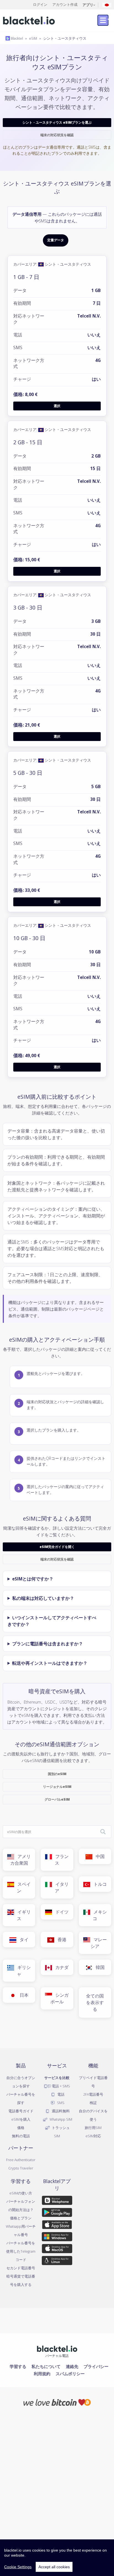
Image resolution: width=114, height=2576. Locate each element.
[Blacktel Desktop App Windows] (57, 2238)
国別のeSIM (57, 1774)
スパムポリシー (70, 2374)
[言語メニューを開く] (107, 5)
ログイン (40, 4)
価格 (21, 2128)
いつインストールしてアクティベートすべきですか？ (52, 1621)
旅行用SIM (93, 2128)
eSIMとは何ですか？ (33, 1579)
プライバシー (96, 2366)
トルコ (99, 1884)
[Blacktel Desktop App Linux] (57, 2262)
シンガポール (59, 1998)
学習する (18, 2366)
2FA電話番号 (93, 2094)
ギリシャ (22, 1971)
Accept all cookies (54, 2567)
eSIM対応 (93, 2136)
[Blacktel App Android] (57, 2213)
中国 (99, 1856)
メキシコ (99, 1915)
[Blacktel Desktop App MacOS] (57, 2250)
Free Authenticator (21, 2160)
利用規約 (42, 2374)
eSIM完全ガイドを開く (57, 1547)
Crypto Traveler (21, 2168)
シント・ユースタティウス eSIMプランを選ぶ (57, 122)
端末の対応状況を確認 (57, 135)
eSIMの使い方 (21, 2193)
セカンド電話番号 (21, 2268)
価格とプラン (21, 2218)
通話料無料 (60, 2111)
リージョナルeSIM (57, 1787)
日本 (22, 1995)
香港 (60, 1940)
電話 (60, 2094)
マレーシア (99, 1943)
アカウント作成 (65, 4)
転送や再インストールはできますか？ (50, 1663)
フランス (60, 1860)
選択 (57, 406)
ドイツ (60, 1912)
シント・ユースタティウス (65, 38)
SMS (60, 2103)
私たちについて (46, 2366)
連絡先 (72, 2366)
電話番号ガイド (21, 2111)
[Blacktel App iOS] (57, 2225)
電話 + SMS (60, 2086)
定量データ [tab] (56, 240)
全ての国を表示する (95, 2003)
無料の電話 (21, 2136)
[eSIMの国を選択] (103, 1832)
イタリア (60, 1887)
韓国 (99, 1967)
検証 (93, 2103)
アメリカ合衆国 (20, 1860)
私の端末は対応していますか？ (43, 1598)
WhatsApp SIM (60, 2119)
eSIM (33, 38)
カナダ (60, 1967)
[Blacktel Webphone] (57, 2201)
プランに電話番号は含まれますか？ (48, 1644)
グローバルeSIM (57, 1799)
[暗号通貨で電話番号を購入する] (57, 2402)
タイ (22, 1940)
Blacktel (16, 38)
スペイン (22, 1887)
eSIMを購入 (21, 2119)
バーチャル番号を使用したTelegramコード (21, 2251)
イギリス (22, 1915)
